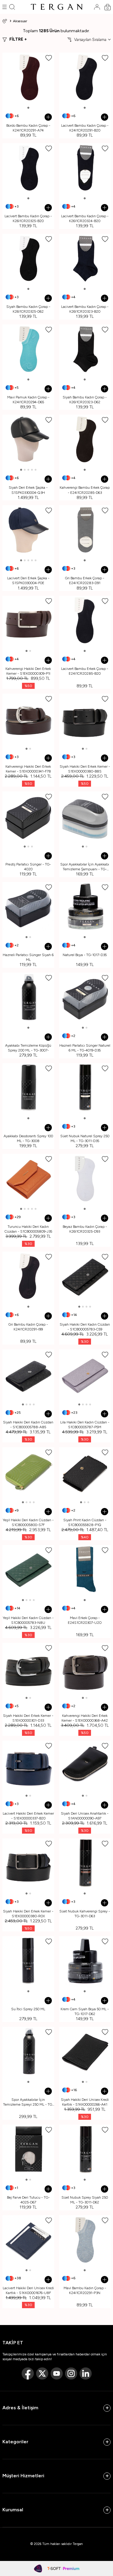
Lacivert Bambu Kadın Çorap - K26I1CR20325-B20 (28, 218)
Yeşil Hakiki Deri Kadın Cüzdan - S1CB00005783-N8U (28, 1620)
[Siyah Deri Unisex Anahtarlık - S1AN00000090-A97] (85, 1766)
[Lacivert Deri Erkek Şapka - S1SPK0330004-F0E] (28, 531)
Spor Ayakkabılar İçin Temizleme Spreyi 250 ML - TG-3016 (28, 2102)
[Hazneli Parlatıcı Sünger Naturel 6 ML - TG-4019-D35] (85, 999)
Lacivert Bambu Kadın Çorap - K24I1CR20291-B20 (85, 128)
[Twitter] (42, 2373)
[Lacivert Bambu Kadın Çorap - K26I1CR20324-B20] (85, 169)
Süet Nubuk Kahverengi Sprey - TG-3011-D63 (85, 1914)
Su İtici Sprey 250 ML (28, 2009)
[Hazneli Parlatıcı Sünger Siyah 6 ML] (28, 908)
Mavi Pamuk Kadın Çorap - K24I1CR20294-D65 (28, 400)
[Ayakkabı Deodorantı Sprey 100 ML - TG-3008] (28, 1089)
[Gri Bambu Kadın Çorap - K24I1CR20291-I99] (28, 1277)
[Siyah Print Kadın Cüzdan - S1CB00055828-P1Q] (85, 1473)
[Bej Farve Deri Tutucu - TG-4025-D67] (28, 2150)
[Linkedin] (86, 2373)
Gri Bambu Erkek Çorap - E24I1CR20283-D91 (85, 581)
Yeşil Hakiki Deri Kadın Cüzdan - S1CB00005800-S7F (28, 1522)
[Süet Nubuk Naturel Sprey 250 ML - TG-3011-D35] (85, 1089)
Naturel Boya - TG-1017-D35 (85, 955)
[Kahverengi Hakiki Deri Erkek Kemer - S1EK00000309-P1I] (28, 622)
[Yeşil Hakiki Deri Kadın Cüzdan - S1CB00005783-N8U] (28, 1571)
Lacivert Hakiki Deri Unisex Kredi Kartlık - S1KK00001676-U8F (28, 2290)
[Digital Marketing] (38, 2568)
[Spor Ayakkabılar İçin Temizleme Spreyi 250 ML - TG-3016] (28, 2053)
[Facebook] (28, 2373)
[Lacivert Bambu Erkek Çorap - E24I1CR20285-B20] (85, 622)
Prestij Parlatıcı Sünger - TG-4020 (28, 867)
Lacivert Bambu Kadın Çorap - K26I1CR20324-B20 (85, 218)
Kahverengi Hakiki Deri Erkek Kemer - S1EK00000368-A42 (85, 1718)
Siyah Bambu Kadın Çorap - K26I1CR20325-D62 (28, 309)
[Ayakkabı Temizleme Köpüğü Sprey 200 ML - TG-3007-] (28, 999)
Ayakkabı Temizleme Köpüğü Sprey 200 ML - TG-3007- (28, 1048)
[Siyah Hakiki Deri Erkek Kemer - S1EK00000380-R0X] (28, 1864)
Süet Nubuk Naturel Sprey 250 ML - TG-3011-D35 (85, 1138)
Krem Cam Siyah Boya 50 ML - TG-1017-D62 (85, 2011)
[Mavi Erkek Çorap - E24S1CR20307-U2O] (85, 1571)
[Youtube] (57, 2373)
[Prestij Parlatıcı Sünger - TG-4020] (28, 817)
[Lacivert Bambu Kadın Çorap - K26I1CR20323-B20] (85, 260)
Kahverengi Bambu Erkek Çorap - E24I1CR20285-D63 (85, 490)
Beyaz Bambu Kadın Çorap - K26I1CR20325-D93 (85, 1229)
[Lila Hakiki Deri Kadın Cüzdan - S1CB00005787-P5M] (85, 1375)
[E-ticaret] (63, 2568)
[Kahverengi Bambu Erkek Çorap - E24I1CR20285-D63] (85, 441)
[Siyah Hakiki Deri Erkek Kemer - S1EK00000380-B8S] (85, 720)
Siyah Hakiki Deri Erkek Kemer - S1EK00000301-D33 (28, 1718)
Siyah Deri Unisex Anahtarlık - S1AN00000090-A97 (85, 1816)
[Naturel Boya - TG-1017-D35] (85, 908)
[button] (28, 108)
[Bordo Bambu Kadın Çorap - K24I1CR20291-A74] (28, 79)
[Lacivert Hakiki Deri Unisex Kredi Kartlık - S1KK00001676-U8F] (28, 2241)
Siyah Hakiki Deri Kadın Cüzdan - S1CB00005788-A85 (28, 1425)
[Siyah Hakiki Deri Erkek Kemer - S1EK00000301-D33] (28, 1669)
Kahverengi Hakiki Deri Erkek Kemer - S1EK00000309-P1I (28, 671)
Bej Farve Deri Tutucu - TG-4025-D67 (28, 2200)
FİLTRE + (18, 39)
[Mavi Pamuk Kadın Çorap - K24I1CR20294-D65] (28, 350)
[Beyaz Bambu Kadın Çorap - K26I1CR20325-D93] (85, 1180)
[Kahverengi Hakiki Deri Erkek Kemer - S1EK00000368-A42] (85, 1669)
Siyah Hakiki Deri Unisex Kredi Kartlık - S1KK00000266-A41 (85, 2102)
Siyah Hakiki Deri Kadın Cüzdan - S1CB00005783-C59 (85, 1327)
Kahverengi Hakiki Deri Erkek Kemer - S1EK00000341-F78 (28, 769)
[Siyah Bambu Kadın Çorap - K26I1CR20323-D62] (85, 350)
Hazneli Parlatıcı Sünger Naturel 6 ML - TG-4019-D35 (85, 1048)
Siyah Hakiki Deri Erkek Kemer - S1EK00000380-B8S (85, 769)
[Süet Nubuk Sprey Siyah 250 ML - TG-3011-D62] (85, 2150)
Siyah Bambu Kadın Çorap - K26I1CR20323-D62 (85, 400)
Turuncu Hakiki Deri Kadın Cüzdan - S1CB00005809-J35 (28, 1229)
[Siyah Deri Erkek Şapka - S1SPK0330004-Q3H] (28, 441)
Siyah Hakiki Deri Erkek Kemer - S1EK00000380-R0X (28, 1914)
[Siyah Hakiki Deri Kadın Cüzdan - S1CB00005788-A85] (28, 1375)
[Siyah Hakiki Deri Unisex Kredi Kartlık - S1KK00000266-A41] (85, 2053)
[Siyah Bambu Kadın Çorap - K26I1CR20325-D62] (28, 260)
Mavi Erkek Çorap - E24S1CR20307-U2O (85, 1620)
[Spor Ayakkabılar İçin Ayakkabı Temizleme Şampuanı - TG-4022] (85, 817)
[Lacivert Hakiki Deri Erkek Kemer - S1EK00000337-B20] (28, 1766)
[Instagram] (71, 2373)
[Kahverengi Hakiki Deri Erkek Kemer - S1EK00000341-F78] (28, 720)
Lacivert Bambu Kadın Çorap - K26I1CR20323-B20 (85, 309)
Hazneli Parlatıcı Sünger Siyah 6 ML (28, 957)
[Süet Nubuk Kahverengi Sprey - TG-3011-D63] (85, 1864)
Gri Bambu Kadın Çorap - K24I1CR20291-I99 (28, 1327)
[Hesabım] (97, 7)
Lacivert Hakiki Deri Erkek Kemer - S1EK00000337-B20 (28, 1816)
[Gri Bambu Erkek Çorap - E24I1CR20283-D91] (85, 531)
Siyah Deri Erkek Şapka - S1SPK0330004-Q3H (28, 490)
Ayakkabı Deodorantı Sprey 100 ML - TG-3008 (28, 1138)
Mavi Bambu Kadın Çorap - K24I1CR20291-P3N (85, 2290)
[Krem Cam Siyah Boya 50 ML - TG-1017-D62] (85, 1962)
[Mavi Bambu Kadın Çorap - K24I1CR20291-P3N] (85, 2241)
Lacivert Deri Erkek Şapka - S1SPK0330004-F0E (28, 581)
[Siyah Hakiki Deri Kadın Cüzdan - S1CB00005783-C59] (85, 1277)
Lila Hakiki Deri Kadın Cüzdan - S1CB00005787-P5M (85, 1425)
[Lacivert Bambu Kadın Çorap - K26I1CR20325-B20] (28, 169)
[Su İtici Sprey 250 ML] (28, 1962)
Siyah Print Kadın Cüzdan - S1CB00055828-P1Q (85, 1522)
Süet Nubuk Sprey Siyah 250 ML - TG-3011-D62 (85, 2200)
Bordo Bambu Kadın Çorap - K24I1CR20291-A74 (28, 128)
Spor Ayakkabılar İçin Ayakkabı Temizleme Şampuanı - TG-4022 (85, 867)
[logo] (57, 7)
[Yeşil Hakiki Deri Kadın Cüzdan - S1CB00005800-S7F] (28, 1473)
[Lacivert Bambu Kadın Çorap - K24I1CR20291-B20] (85, 79)
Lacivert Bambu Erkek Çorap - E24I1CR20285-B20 (85, 671)
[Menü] (5, 7)
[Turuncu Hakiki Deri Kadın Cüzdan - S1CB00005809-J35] (28, 1180)
